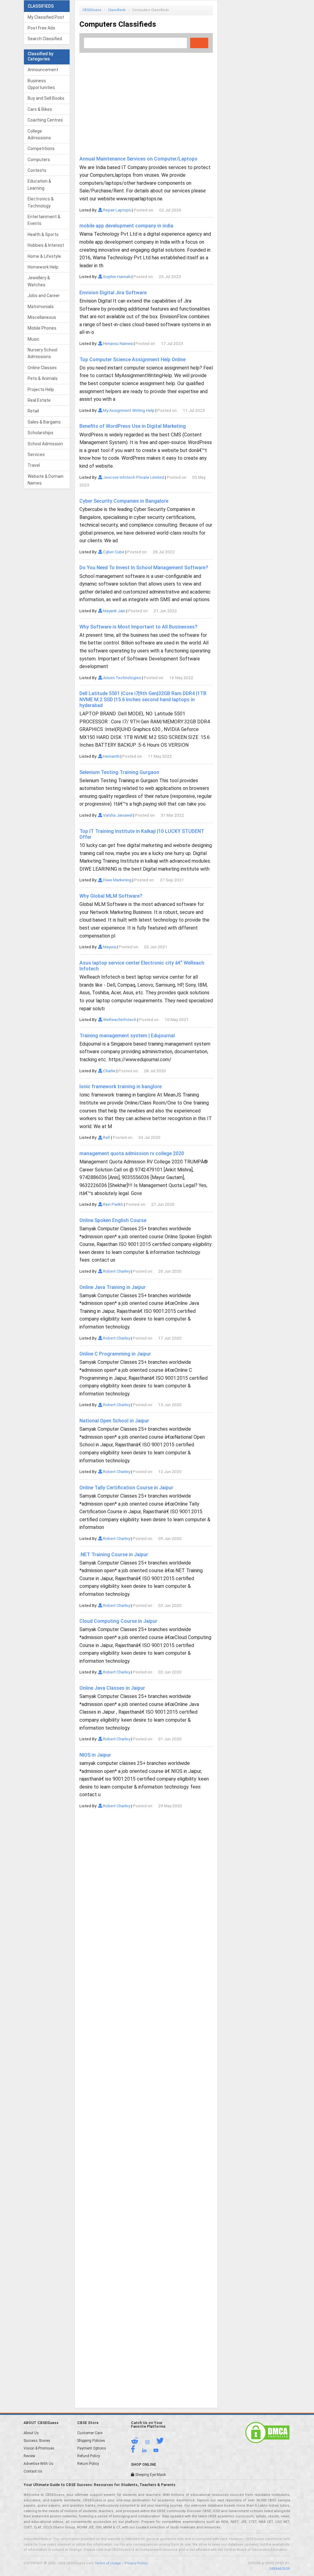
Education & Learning (39, 184)
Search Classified (45, 39)
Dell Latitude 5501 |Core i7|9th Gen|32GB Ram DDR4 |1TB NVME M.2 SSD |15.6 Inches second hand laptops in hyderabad (143, 699)
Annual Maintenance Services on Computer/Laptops (138, 159)
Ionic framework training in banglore (121, 1087)
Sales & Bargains (44, 422)
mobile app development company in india (126, 226)
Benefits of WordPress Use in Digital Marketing (133, 426)
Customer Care (90, 2433)
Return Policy (88, 2464)
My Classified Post (46, 17)
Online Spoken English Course (113, 1220)
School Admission (45, 444)
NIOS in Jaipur (95, 1755)
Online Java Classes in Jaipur (112, 1688)
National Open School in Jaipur (114, 1421)
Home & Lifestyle (44, 256)
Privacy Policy (136, 2563)
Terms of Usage (108, 2563)
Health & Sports (43, 234)
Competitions (41, 149)
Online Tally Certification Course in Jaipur (126, 1488)
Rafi (106, 1137)
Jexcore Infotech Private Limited (133, 477)
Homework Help (43, 267)
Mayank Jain (114, 611)
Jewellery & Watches (39, 281)
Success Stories (37, 2441)
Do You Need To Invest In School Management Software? (144, 568)
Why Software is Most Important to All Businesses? (138, 627)
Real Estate (39, 400)
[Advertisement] (146, 100)
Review (29, 2456)
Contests (37, 170)
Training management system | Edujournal (127, 1036)
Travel (34, 465)
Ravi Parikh (113, 1204)
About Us (31, 2433)
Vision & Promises (39, 2448)
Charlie (109, 1071)
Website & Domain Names (46, 480)
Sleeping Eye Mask (150, 2475)
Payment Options (92, 2448)
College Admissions (39, 134)
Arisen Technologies (122, 678)
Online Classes (42, 368)
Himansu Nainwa (117, 343)
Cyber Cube (113, 552)
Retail (33, 411)
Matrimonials (41, 307)
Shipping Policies (91, 2441)
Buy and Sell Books (46, 98)
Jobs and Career (44, 296)
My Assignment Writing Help (128, 410)
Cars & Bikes (40, 109)
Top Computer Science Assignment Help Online (132, 360)
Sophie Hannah (116, 277)
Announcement (43, 70)
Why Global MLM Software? (111, 896)
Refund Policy (89, 2456)
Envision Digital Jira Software (113, 293)
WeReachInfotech (119, 1019)
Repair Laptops (117, 210)
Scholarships (40, 433)
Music (34, 339)
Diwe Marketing (117, 880)
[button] (138, 2442)
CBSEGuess (92, 10)
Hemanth (111, 756)
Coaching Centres (45, 120)
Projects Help (41, 389)
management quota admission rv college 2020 (132, 1153)
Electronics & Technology (41, 202)
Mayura (109, 947)
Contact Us (33, 2471)
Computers (39, 160)
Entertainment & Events (44, 220)
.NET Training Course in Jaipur (114, 1555)
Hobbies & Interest (46, 245)
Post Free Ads (41, 28)
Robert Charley (116, 1271)
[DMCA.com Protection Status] (267, 2432)
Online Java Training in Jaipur (113, 1287)
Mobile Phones (42, 328)
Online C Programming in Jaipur (115, 1354)
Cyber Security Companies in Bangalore (124, 501)
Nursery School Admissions (42, 353)
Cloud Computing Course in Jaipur (118, 1621)
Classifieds (117, 10)
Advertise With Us (38, 2464)
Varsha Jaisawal (117, 815)
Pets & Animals (43, 378)
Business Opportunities (41, 84)
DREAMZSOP (280, 2569)
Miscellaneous (42, 317)
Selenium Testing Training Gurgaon (119, 772)
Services (36, 454)
